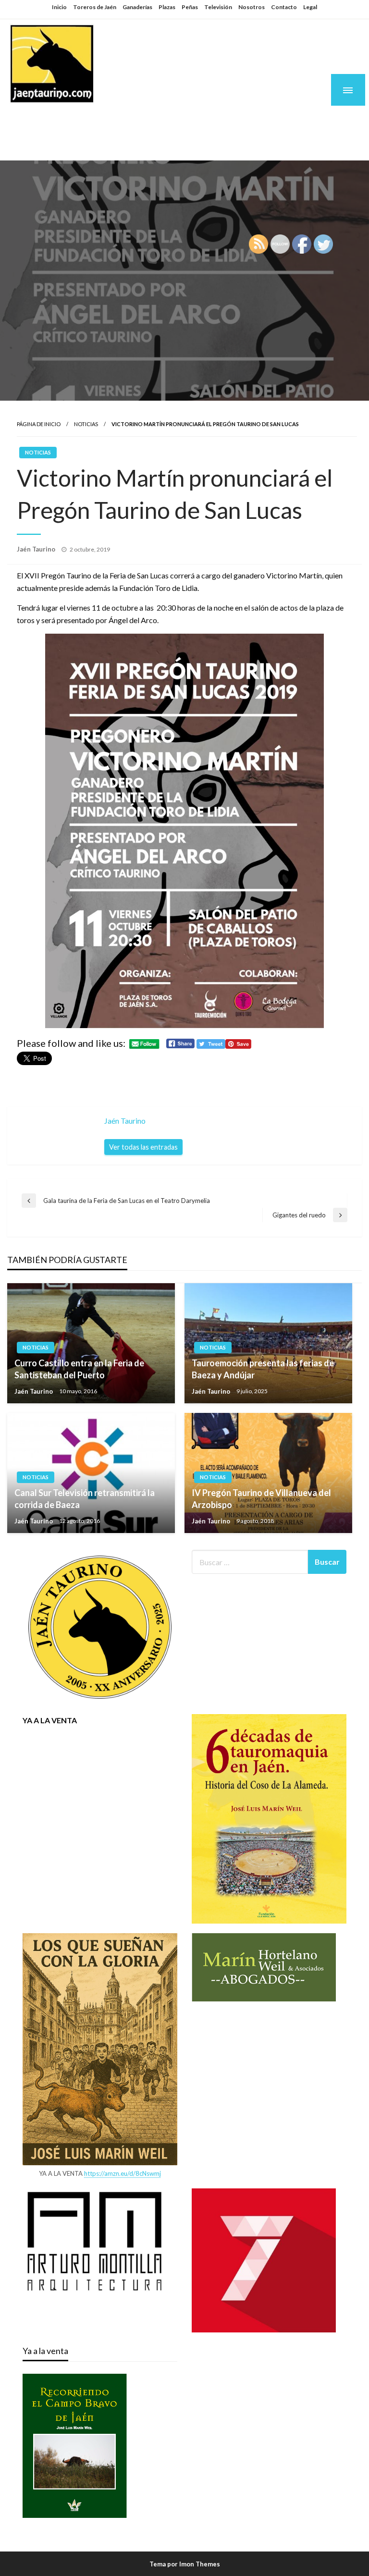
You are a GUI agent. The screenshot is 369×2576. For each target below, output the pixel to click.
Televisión (218, 7)
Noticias (86, 424)
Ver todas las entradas (143, 1147)
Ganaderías (137, 7)
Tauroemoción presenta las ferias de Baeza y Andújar (263, 1369)
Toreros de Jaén (95, 7)
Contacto (284, 7)
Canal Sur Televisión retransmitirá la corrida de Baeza (85, 1499)
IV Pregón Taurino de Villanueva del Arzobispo (261, 1499)
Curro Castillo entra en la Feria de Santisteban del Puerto (79, 1369)
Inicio (59, 7)
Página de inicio (39, 424)
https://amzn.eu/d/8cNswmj (123, 2173)
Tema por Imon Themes (185, 2564)
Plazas (167, 7)
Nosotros (252, 7)
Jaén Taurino (68, 121)
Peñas (190, 7)
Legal (310, 7)
